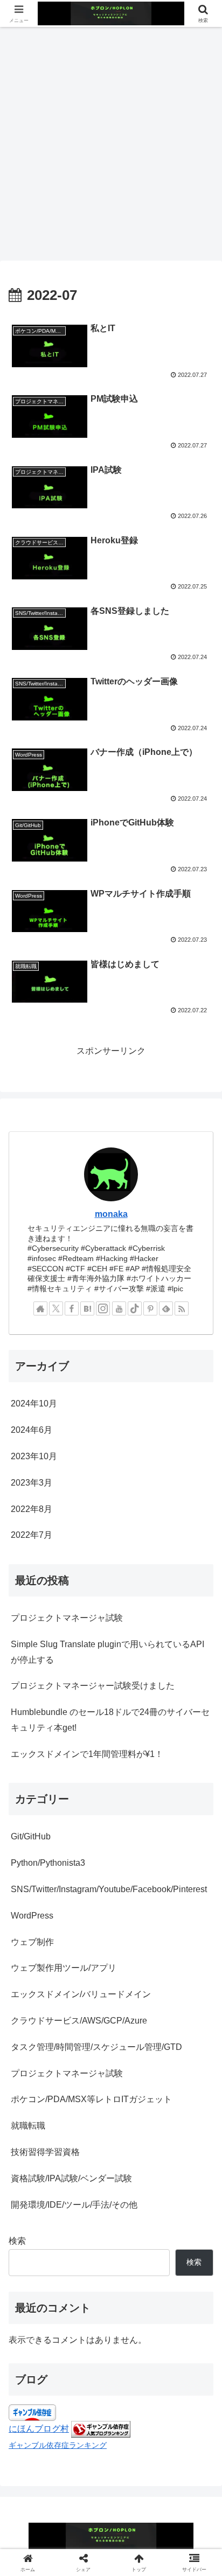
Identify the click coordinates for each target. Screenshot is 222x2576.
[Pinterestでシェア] (166, 1706)
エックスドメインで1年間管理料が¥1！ (87, 1754)
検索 (17, 2241)
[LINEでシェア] (147, 1706)
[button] (200, 1777)
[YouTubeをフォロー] (119, 1308)
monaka (111, 1214)
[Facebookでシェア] (92, 1706)
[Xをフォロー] (56, 1308)
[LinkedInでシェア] (184, 1706)
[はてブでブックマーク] (111, 1706)
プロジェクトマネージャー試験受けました (93, 1686)
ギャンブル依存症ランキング (58, 2445)
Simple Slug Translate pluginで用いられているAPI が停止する (107, 1652)
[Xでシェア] (20, 1706)
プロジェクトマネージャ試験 (67, 1618)
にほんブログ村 (39, 2429)
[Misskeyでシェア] (74, 1706)
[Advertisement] (111, 143)
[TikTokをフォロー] (135, 1308)
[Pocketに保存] (129, 1706)
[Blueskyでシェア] (56, 1706)
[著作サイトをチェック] (40, 1308)
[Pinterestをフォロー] (150, 1308)
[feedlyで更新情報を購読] (166, 1308)
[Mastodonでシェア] (38, 1706)
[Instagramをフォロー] (103, 1308)
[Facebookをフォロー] (72, 1308)
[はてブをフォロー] (87, 1308)
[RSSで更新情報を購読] (182, 1308)
